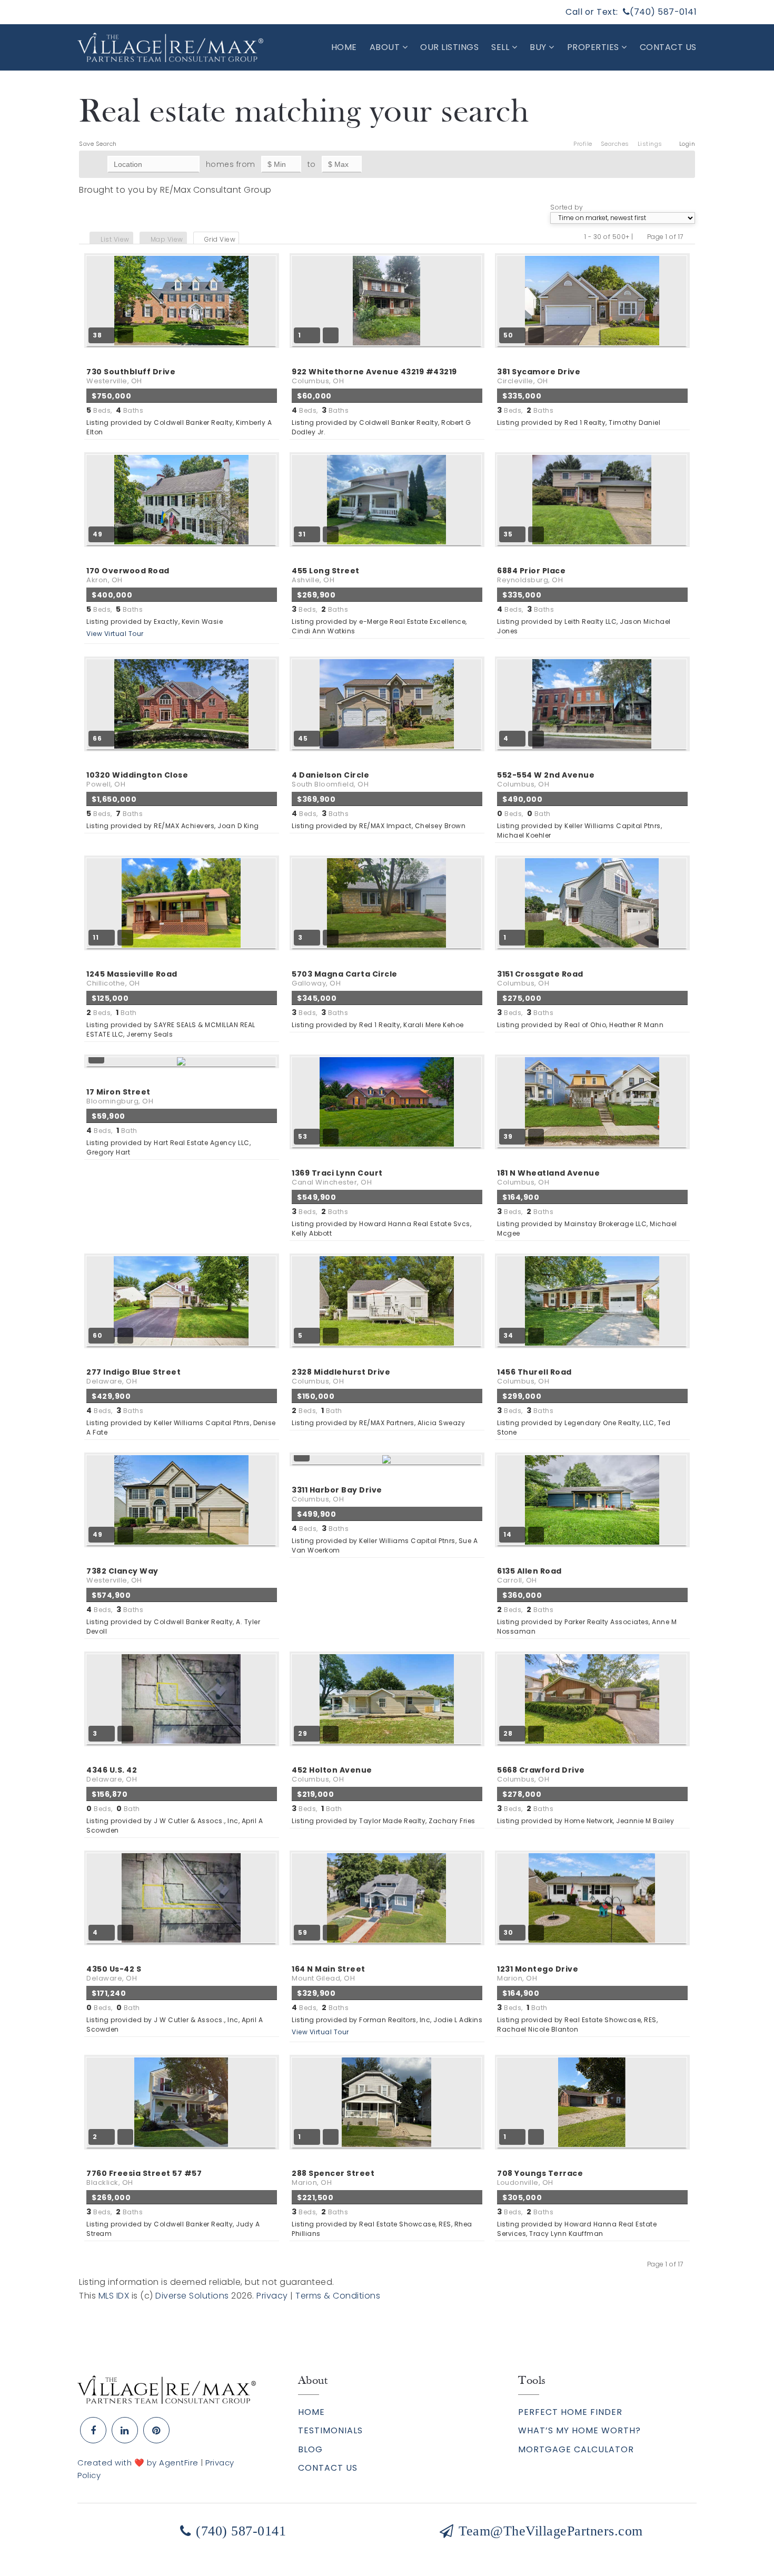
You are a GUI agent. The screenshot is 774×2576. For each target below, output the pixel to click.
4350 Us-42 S (114, 1973)
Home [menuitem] (344, 47)
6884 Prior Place (531, 575)
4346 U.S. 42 (112, 1774)
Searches (615, 144)
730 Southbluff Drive (131, 376)
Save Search (98, 144)
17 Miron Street (120, 1096)
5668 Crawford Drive (541, 1774)
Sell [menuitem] (502, 47)
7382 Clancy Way (122, 1575)
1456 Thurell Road (534, 1376)
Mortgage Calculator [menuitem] (576, 2449)
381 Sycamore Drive (539, 376)
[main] (387, 1186)
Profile (583, 144)
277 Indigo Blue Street (133, 1376)
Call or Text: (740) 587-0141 (631, 12)
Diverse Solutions (192, 2296)
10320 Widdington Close (137, 779)
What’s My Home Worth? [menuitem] (579, 2430)
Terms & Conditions (338, 2296)
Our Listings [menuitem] (449, 47)
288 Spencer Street (333, 2178)
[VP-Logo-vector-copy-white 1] (170, 47)
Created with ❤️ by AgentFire (138, 2463)
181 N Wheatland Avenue (548, 1177)
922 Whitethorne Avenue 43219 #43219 (374, 376)
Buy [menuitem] (539, 47)
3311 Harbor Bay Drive (337, 1494)
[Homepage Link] (167, 2389)
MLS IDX (114, 2296)
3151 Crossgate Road (540, 978)
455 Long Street (326, 575)
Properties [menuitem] (594, 47)
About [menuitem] (386, 47)
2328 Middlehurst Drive (341, 1376)
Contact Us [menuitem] (668, 47)
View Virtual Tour (115, 634)
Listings (650, 144)
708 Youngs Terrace (540, 2178)
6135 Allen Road (529, 1575)
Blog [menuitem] (310, 2449)
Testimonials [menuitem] (330, 2430)
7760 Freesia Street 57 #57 (144, 2178)
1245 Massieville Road (132, 978)
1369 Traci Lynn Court (337, 1177)
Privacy (272, 2296)
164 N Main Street (329, 1973)
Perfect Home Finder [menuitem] (570, 2412)
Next (690, 237)
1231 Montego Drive (538, 1973)
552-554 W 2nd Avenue (546, 779)
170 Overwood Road (128, 575)
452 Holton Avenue (332, 1774)
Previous (640, 237)
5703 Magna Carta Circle (345, 978)
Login (687, 144)
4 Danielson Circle (330, 779)
